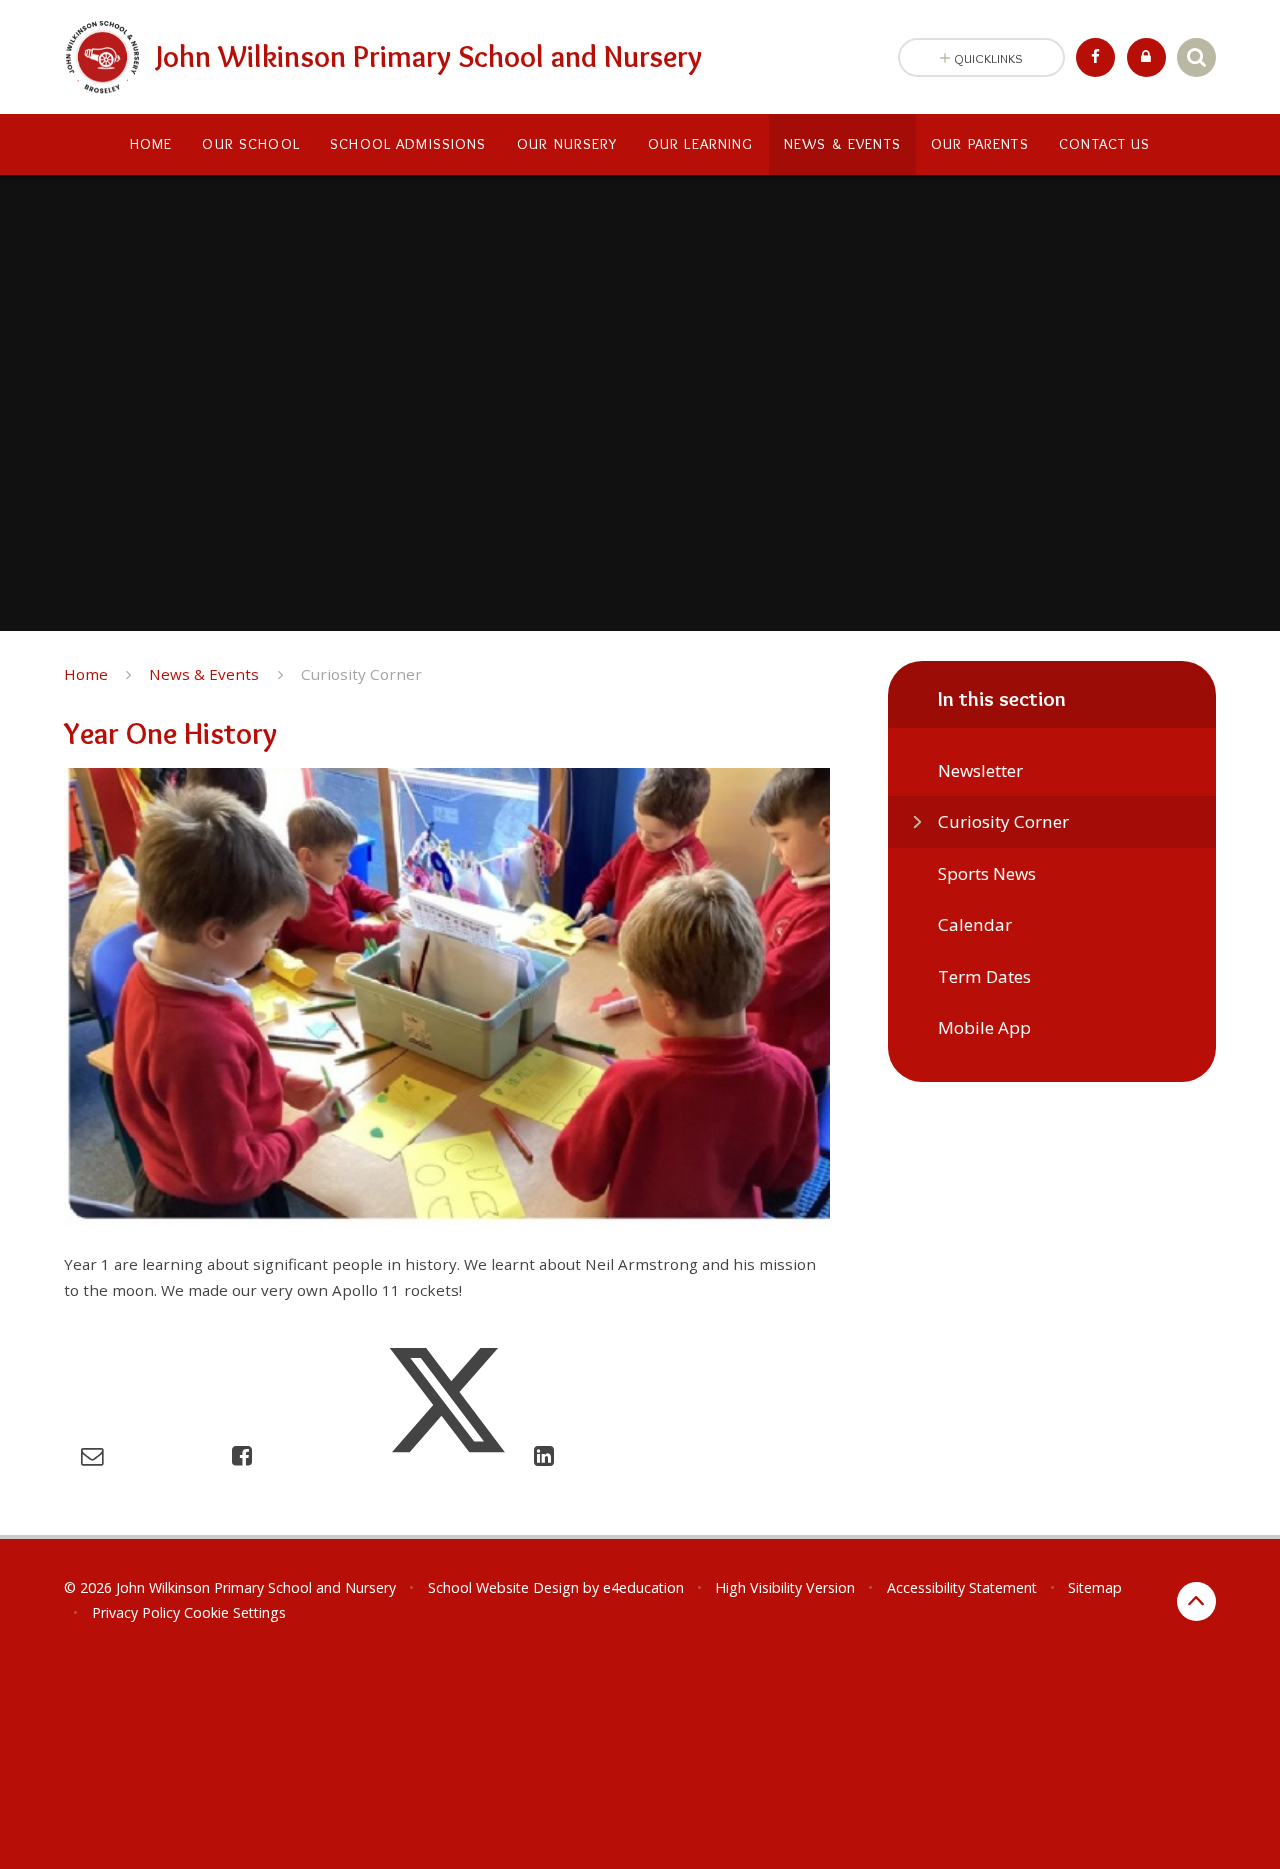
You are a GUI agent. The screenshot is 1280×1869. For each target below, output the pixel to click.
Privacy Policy (136, 1612)
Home (86, 674)
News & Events (204, 674)
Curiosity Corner (361, 674)
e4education (643, 1587)
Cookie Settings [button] (235, 1612)
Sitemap (1095, 1587)
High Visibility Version (785, 1587)
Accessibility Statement (962, 1587)
